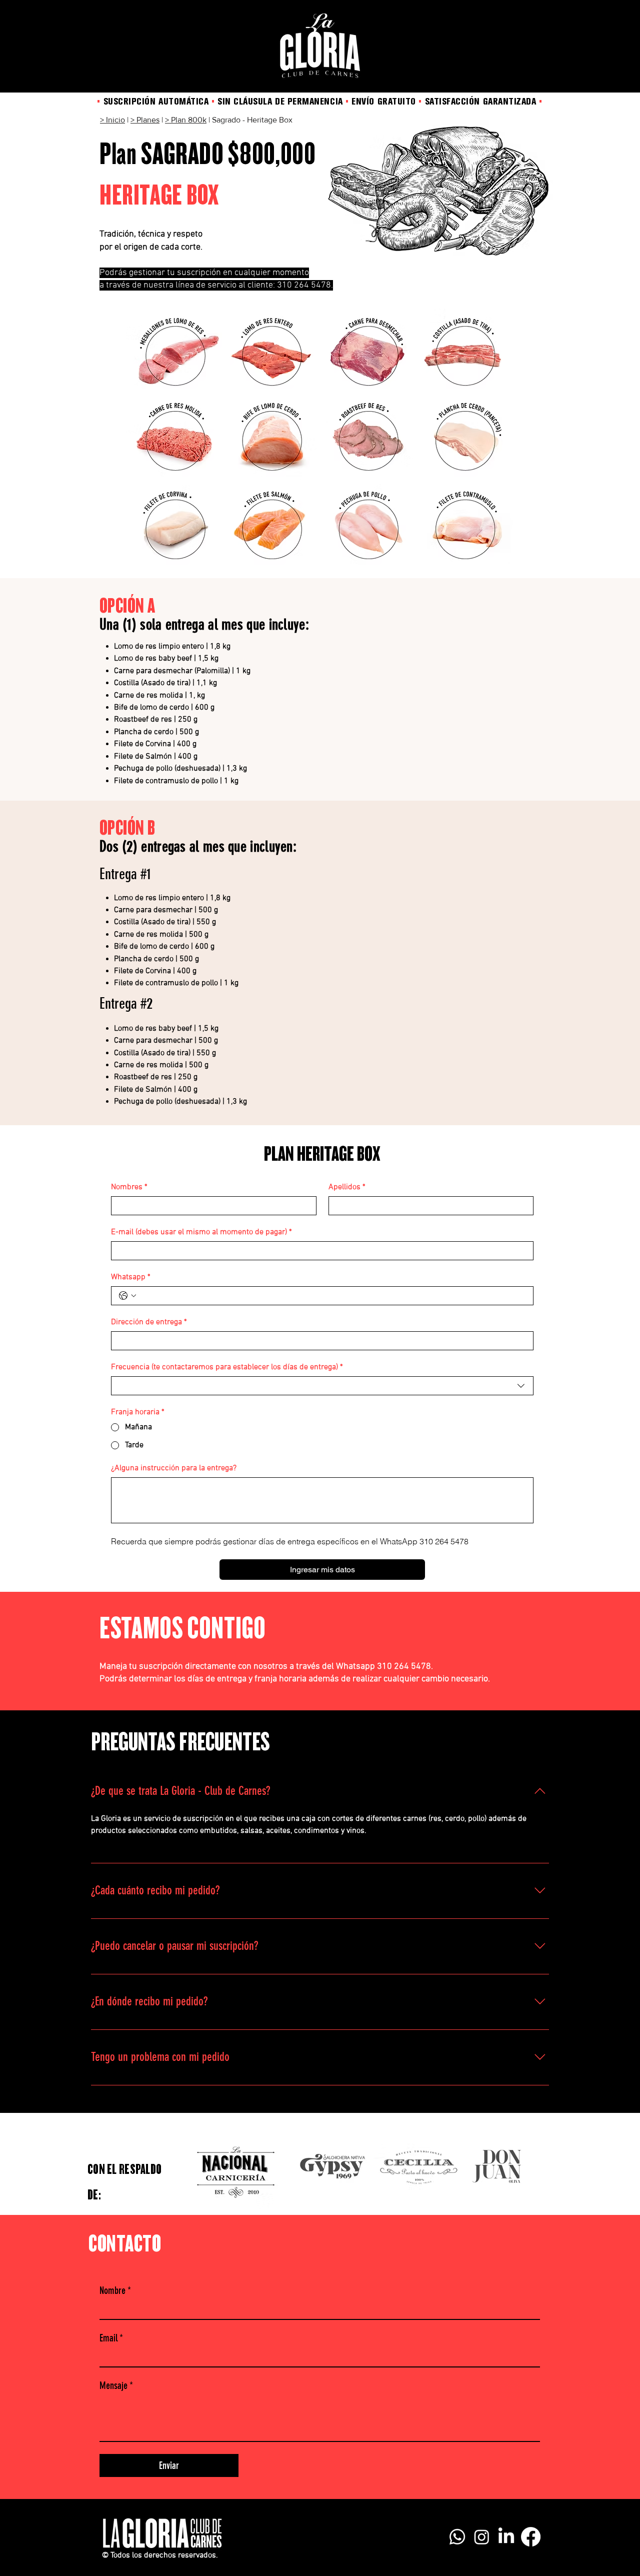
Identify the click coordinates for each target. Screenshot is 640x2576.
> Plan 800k (186, 120)
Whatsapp (131, 1277)
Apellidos (347, 1187)
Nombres (129, 1187)
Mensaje (116, 2385)
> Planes (145, 120)
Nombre (115, 2290)
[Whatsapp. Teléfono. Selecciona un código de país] (127, 1296)
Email (111, 2338)
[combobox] (322, 1386)
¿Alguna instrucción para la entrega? (174, 1468)
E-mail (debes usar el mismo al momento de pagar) (201, 1232)
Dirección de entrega (149, 1322)
